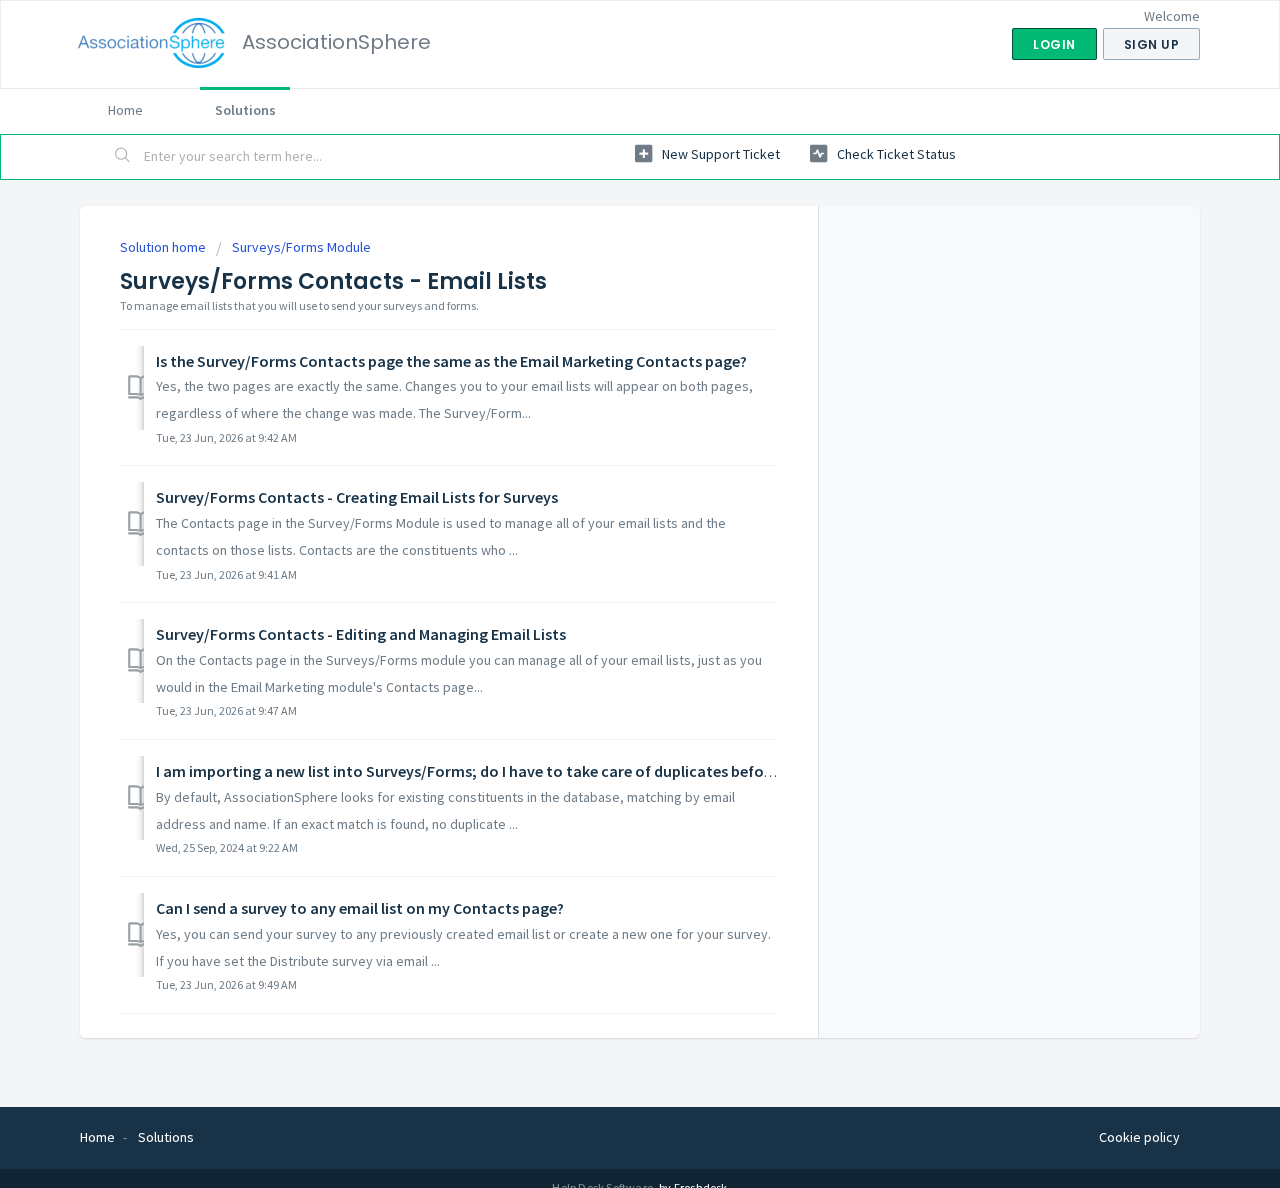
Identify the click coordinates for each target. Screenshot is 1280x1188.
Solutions (245, 110)
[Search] (123, 157)
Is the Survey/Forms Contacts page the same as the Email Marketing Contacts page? (451, 361)
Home (125, 110)
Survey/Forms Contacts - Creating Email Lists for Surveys (357, 497)
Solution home (164, 247)
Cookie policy (1139, 1137)
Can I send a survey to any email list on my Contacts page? (360, 908)
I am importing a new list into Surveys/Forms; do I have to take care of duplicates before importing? (507, 771)
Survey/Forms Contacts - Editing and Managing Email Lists (361, 634)
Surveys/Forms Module (301, 247)
